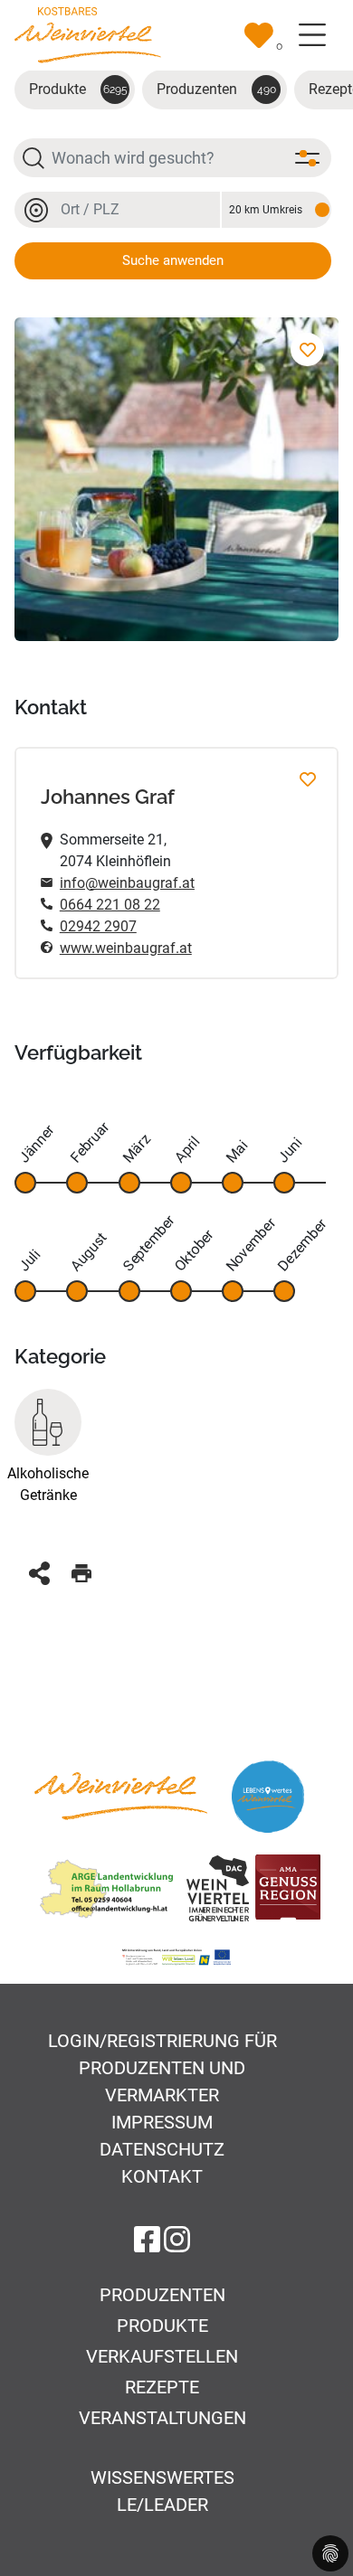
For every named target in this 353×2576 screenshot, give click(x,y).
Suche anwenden (173, 260)
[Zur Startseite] (88, 34)
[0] (259, 35)
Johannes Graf (108, 797)
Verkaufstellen (162, 2356)
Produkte (78, 89)
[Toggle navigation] (312, 35)
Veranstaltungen (162, 2418)
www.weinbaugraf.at (126, 948)
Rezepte (162, 2387)
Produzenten (216, 89)
